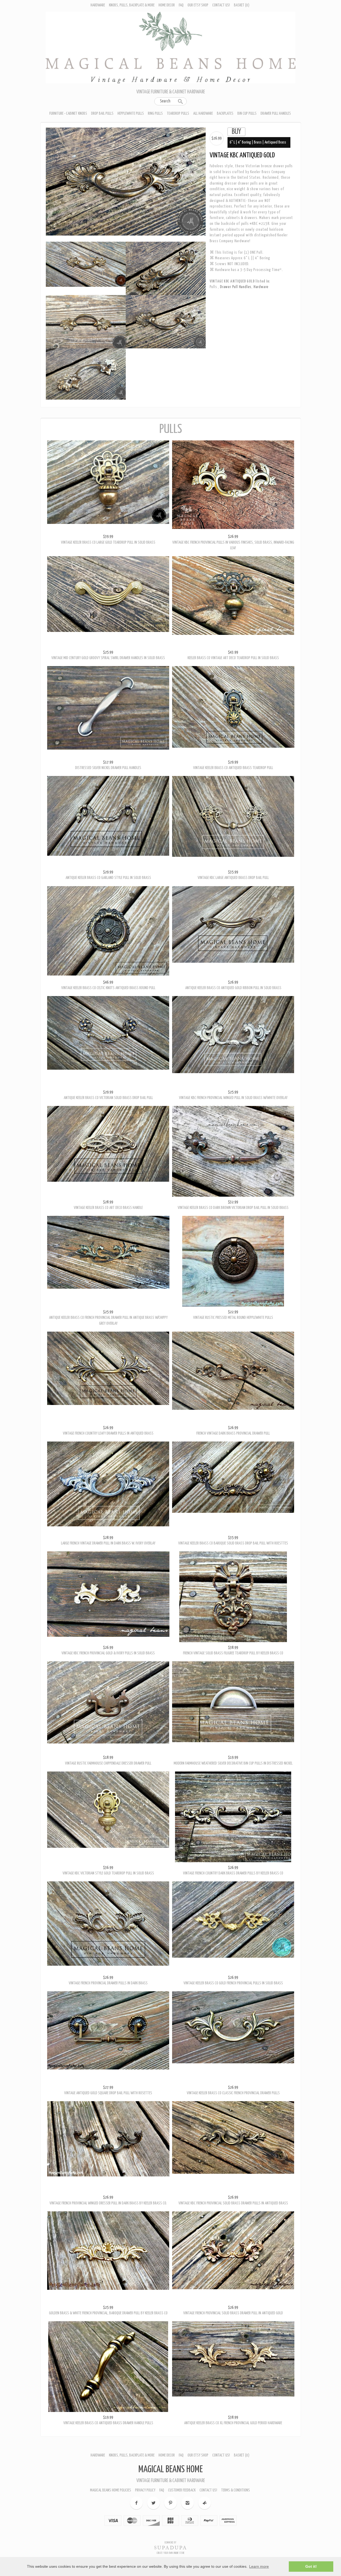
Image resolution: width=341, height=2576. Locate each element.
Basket (242, 5)
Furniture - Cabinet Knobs (68, 114)
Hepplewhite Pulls (131, 114)
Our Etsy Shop (198, 5)
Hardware (98, 5)
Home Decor (167, 5)
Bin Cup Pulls (247, 114)
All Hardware (203, 114)
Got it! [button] (311, 2566)
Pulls (214, 287)
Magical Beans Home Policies (111, 2472)
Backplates (225, 114)
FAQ (181, 5)
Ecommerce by (170, 2524)
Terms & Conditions (236, 2472)
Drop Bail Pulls (102, 114)
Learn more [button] (259, 2566)
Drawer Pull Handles (276, 114)
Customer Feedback (182, 2472)
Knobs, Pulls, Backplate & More (132, 5)
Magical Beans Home (170, 2451)
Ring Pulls (155, 114)
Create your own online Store (170, 2535)
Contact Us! (221, 5)
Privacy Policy (145, 2472)
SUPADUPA (171, 2529)
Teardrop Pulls (178, 114)
